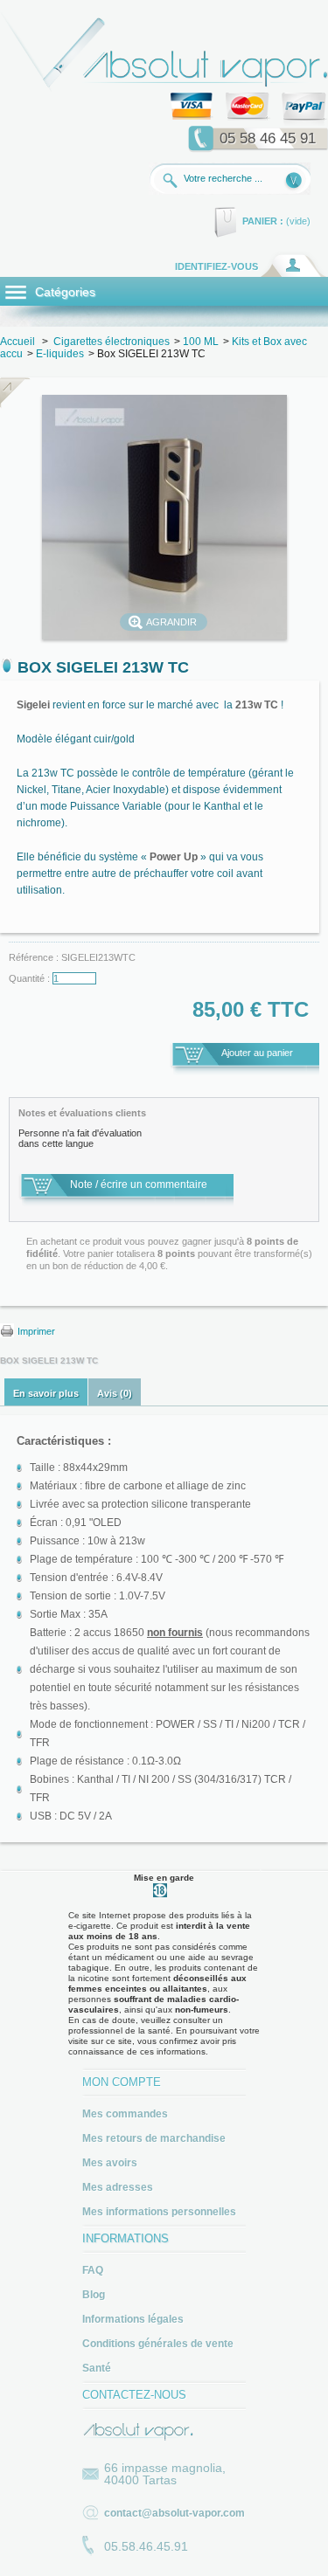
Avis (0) (115, 1393)
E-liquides (60, 354)
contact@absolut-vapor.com (174, 2513)
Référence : (35, 957)
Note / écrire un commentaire (139, 1184)
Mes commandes (125, 2114)
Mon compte (122, 2082)
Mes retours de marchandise (154, 2138)
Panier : (263, 221)
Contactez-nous (134, 2395)
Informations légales (133, 2319)
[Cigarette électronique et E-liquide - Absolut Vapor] (164, 89)
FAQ (93, 2270)
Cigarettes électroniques (112, 342)
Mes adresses (118, 2187)
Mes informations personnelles (159, 2212)
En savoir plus (46, 1393)
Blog (94, 2295)
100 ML (201, 342)
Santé (97, 2368)
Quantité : (29, 978)
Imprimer (36, 1331)
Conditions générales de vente (158, 2344)
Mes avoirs (110, 2163)
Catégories (63, 292)
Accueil (17, 342)
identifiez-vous (216, 266)
